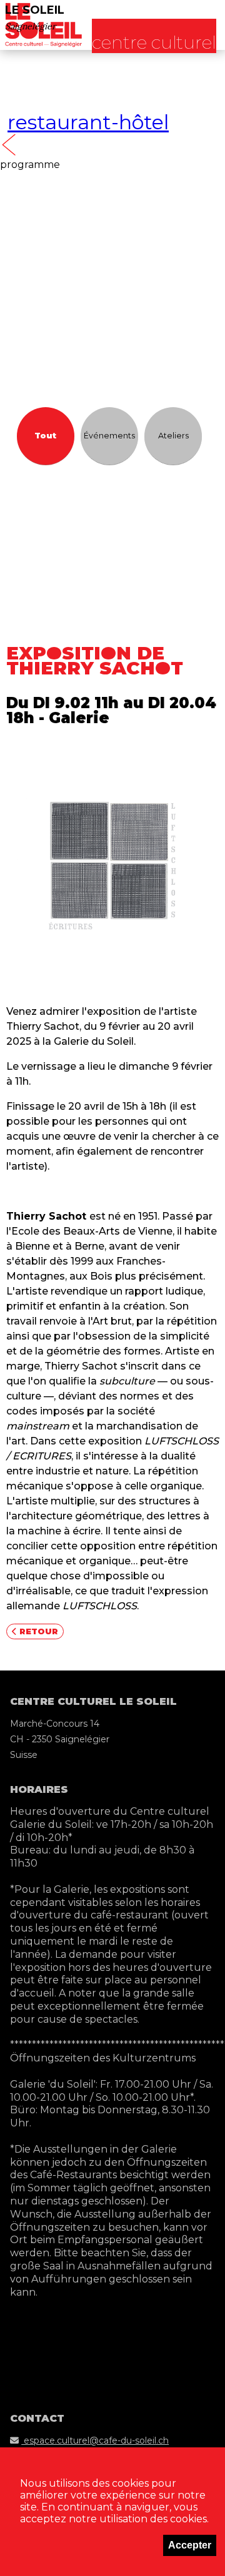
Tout (45, 436)
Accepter (190, 2545)
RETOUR (37, 1631)
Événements (109, 436)
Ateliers (173, 436)
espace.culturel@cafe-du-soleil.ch (95, 2440)
